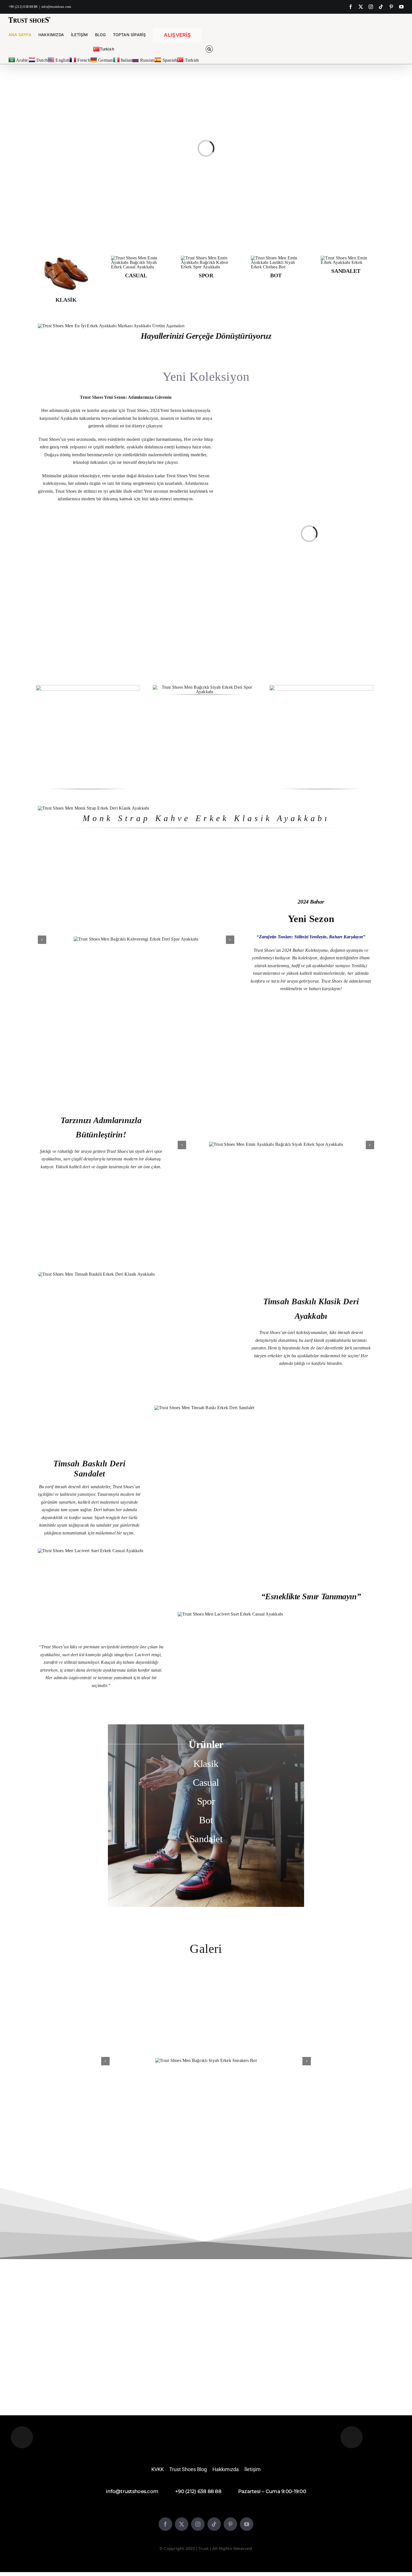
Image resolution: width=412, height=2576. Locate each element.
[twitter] (182, 2524)
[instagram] (198, 2524)
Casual (206, 1783)
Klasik (206, 1764)
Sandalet (206, 1839)
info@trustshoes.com (56, 7)
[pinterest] (230, 2524)
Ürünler (206, 1744)
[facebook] (165, 2524)
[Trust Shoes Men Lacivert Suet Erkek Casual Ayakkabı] (91, 1551)
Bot (206, 1820)
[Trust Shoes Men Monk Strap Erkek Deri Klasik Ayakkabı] (94, 808)
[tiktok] (214, 2524)
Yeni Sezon (311, 919)
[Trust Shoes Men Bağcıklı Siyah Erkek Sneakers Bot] (206, 2060)
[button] (209, 49)
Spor (206, 1801)
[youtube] (247, 2524)
